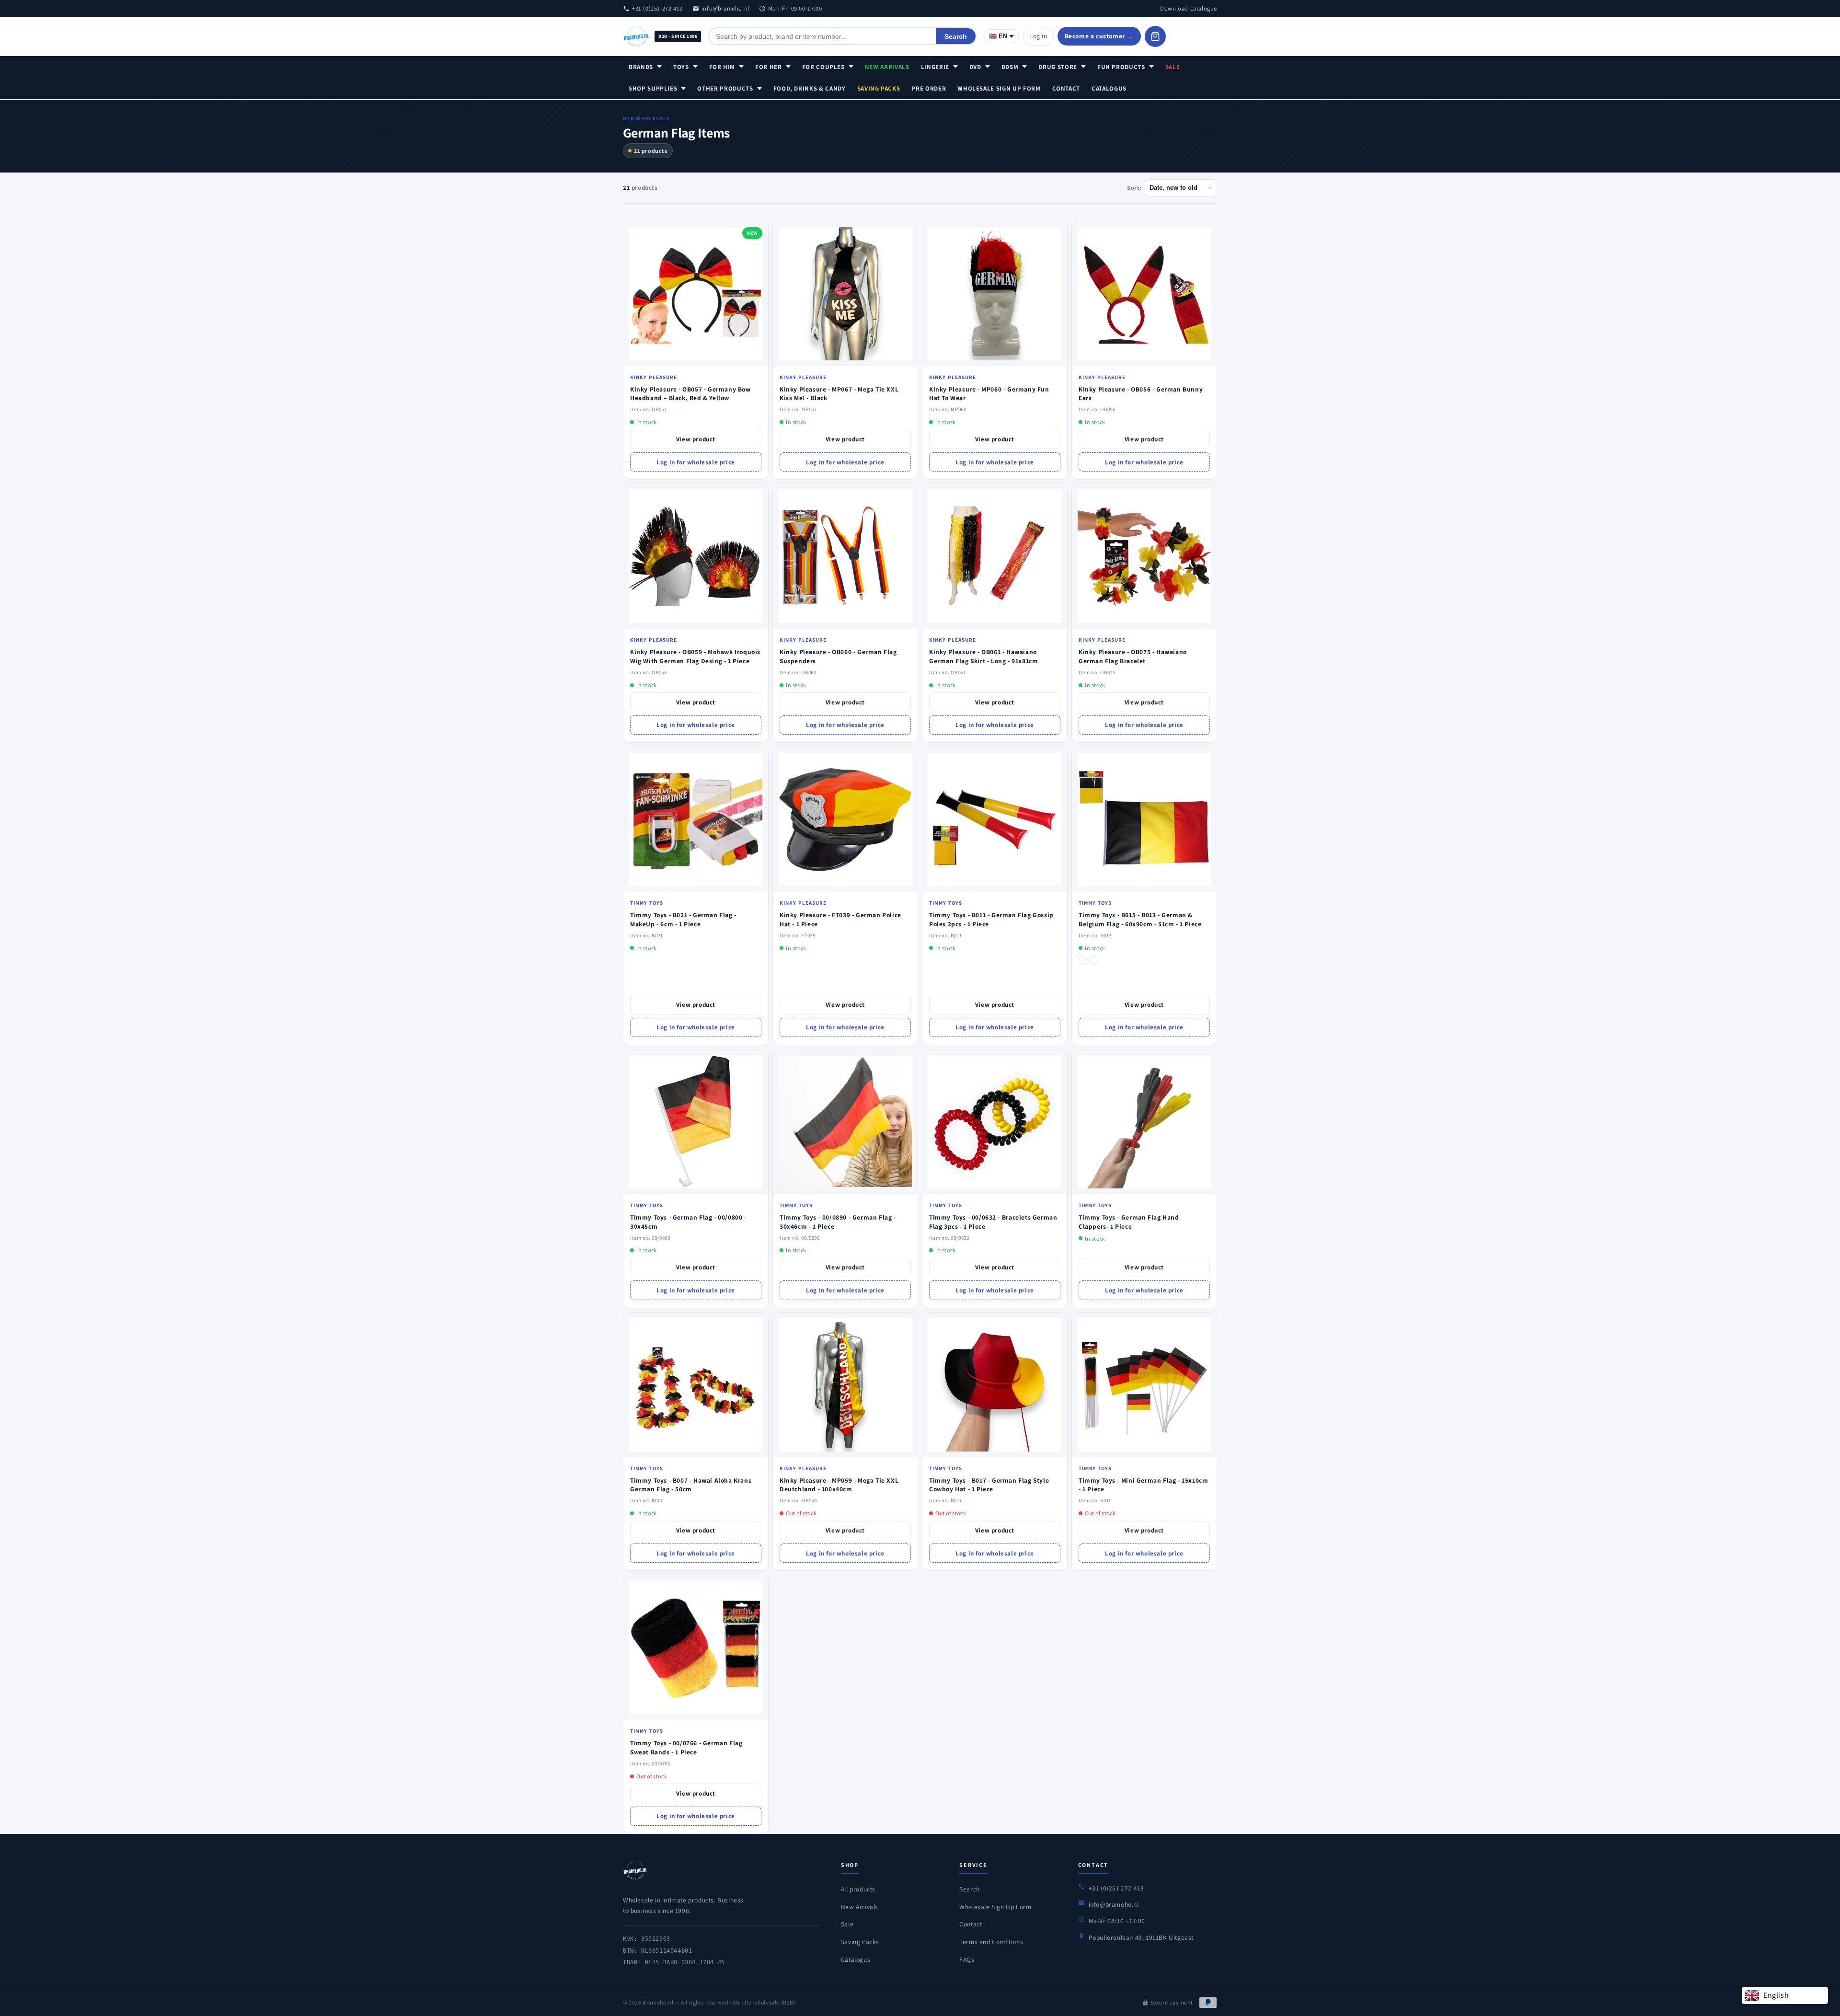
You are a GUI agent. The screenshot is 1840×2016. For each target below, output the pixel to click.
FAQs (967, 1959)
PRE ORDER (929, 88)
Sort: (1134, 188)
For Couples (823, 67)
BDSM (1010, 67)
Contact (1066, 88)
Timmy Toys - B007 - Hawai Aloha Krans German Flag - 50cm (691, 1485)
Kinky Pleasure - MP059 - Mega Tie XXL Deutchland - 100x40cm (839, 1485)
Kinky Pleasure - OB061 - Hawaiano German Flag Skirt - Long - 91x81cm (983, 656)
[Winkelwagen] (1155, 36)
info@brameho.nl (725, 8)
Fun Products (1121, 67)
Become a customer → (1099, 36)
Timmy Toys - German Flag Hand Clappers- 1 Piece (1129, 1222)
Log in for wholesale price (696, 462)
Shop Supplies (653, 88)
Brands (641, 67)
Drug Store (1058, 67)
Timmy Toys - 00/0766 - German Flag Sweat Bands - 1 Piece (686, 1747)
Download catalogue (1189, 8)
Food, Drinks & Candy (810, 88)
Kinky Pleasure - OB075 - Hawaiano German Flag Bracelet (1133, 656)
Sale (1173, 67)
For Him (722, 67)
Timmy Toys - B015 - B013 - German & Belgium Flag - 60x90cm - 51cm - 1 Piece (1140, 919)
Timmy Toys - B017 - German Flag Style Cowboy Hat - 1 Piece (989, 1485)
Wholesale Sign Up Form (999, 88)
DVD (975, 67)
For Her (769, 67)
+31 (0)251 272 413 (657, 8)
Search (956, 36)
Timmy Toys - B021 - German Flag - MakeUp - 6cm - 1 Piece (683, 919)
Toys (681, 67)
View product (696, 439)
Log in (1038, 36)
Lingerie (935, 67)
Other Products (725, 88)
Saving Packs (879, 88)
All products (858, 1889)
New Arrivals (887, 67)
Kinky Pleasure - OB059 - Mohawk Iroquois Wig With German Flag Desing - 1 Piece (695, 656)
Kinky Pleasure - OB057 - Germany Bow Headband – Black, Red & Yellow (690, 394)
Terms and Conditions (991, 1942)
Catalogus (1109, 88)
